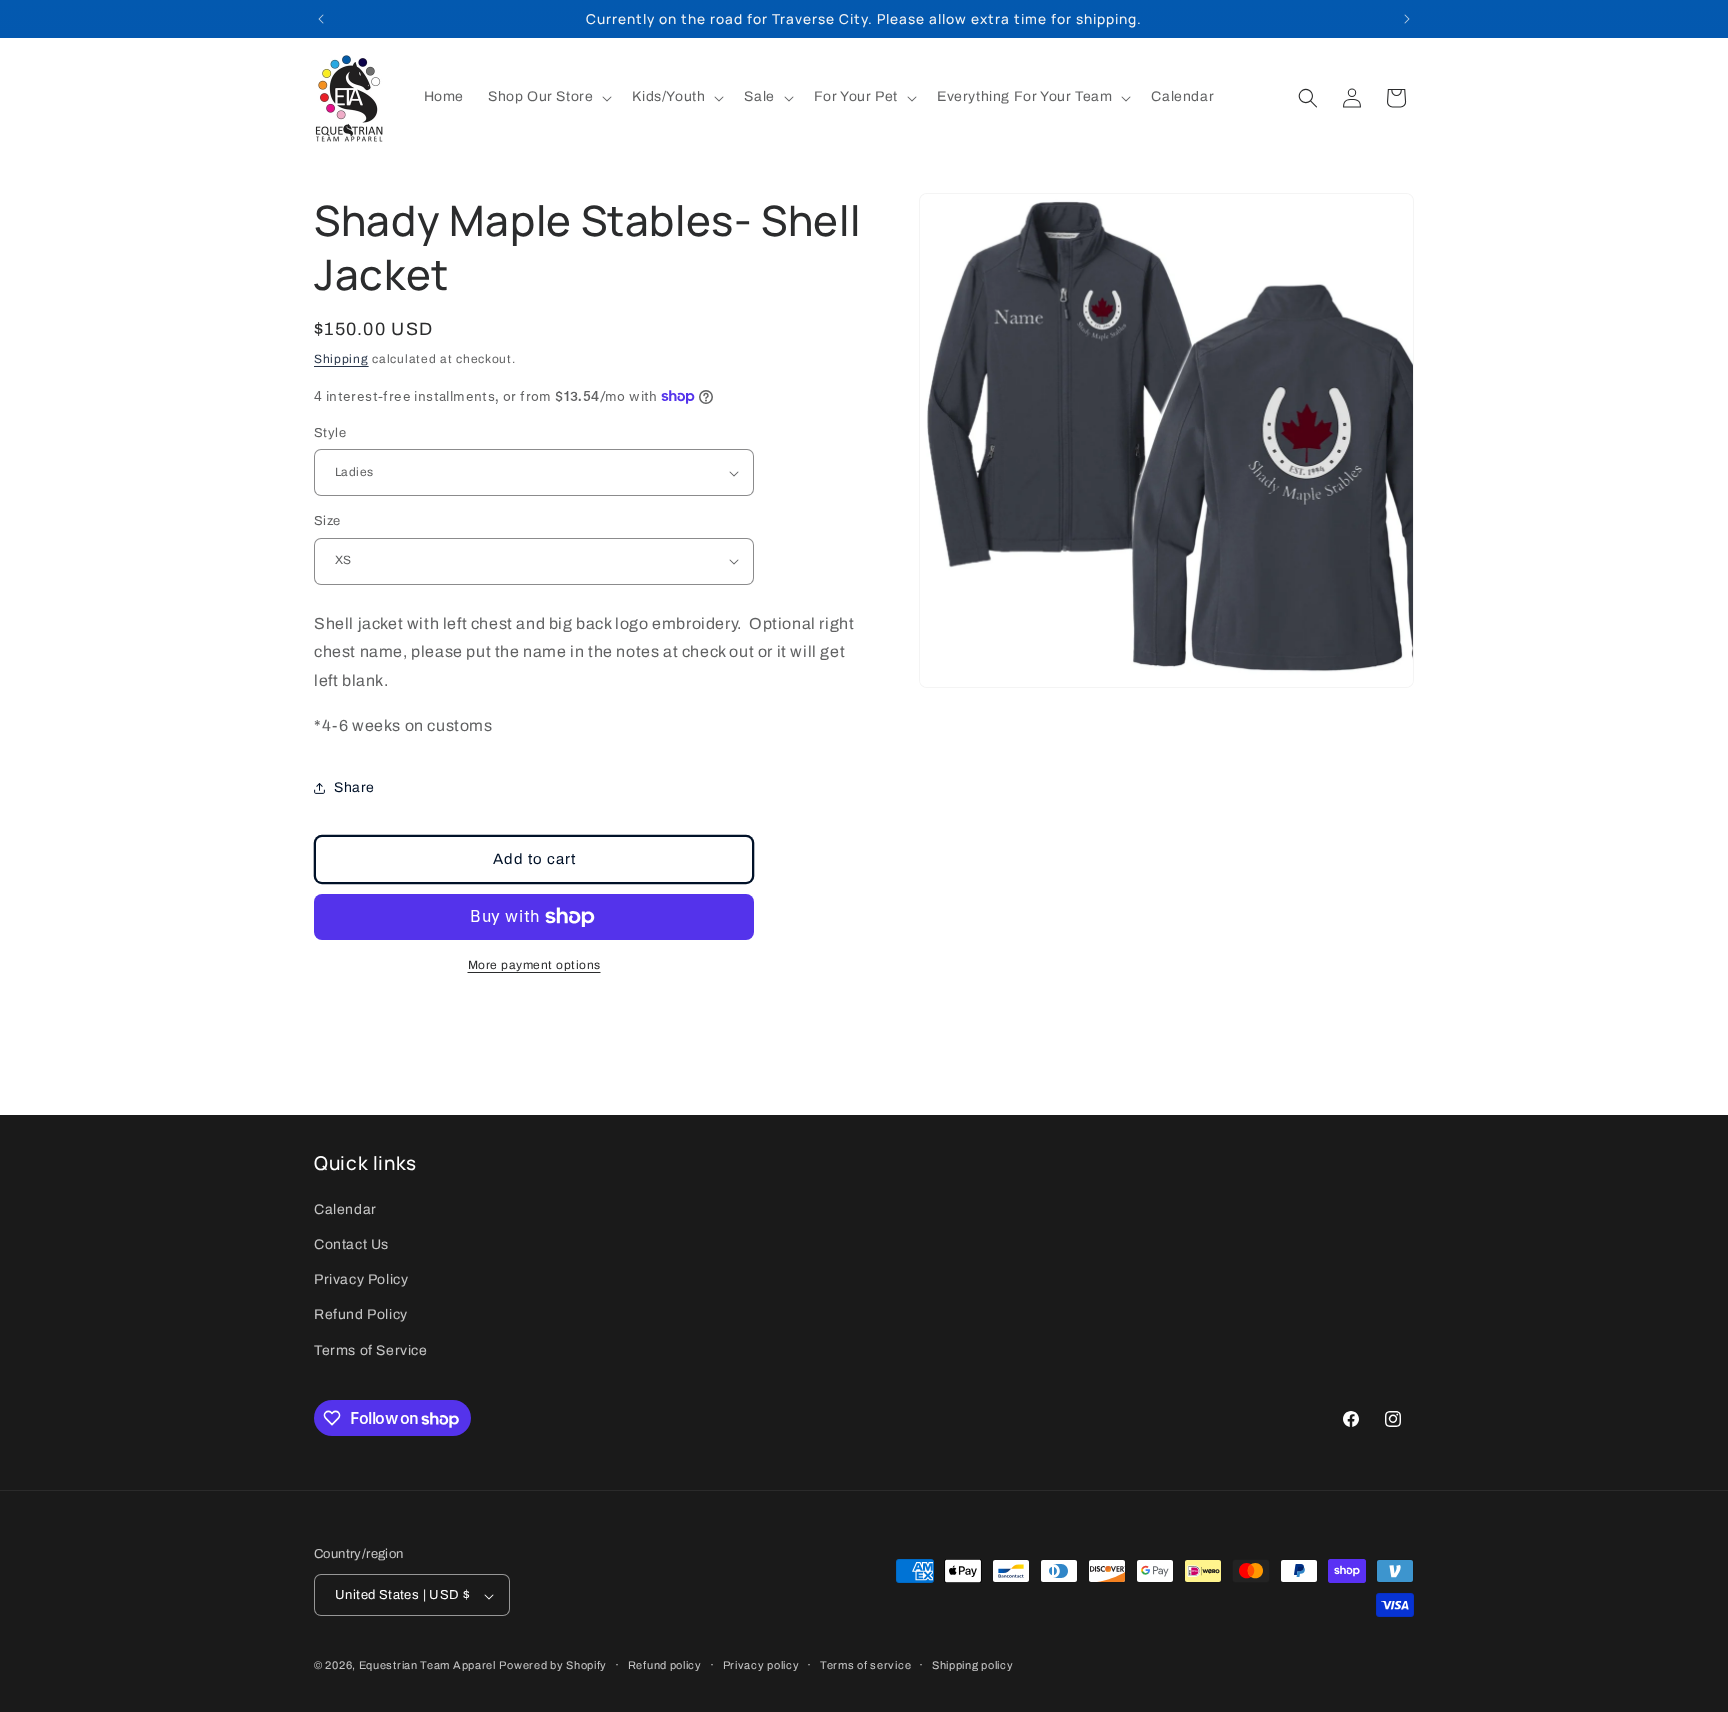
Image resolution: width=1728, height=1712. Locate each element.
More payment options (534, 965)
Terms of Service (371, 1350)
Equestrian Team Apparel (427, 1666)
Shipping (341, 359)
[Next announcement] (1407, 19)
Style (330, 433)
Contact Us (351, 1244)
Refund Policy (361, 1315)
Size (327, 521)
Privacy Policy (361, 1280)
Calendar (345, 1209)
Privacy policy (761, 1665)
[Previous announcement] (321, 19)
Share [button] (354, 787)
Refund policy (665, 1665)
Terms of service (865, 1665)
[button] (548, 97)
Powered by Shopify (553, 1666)
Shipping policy (973, 1665)
